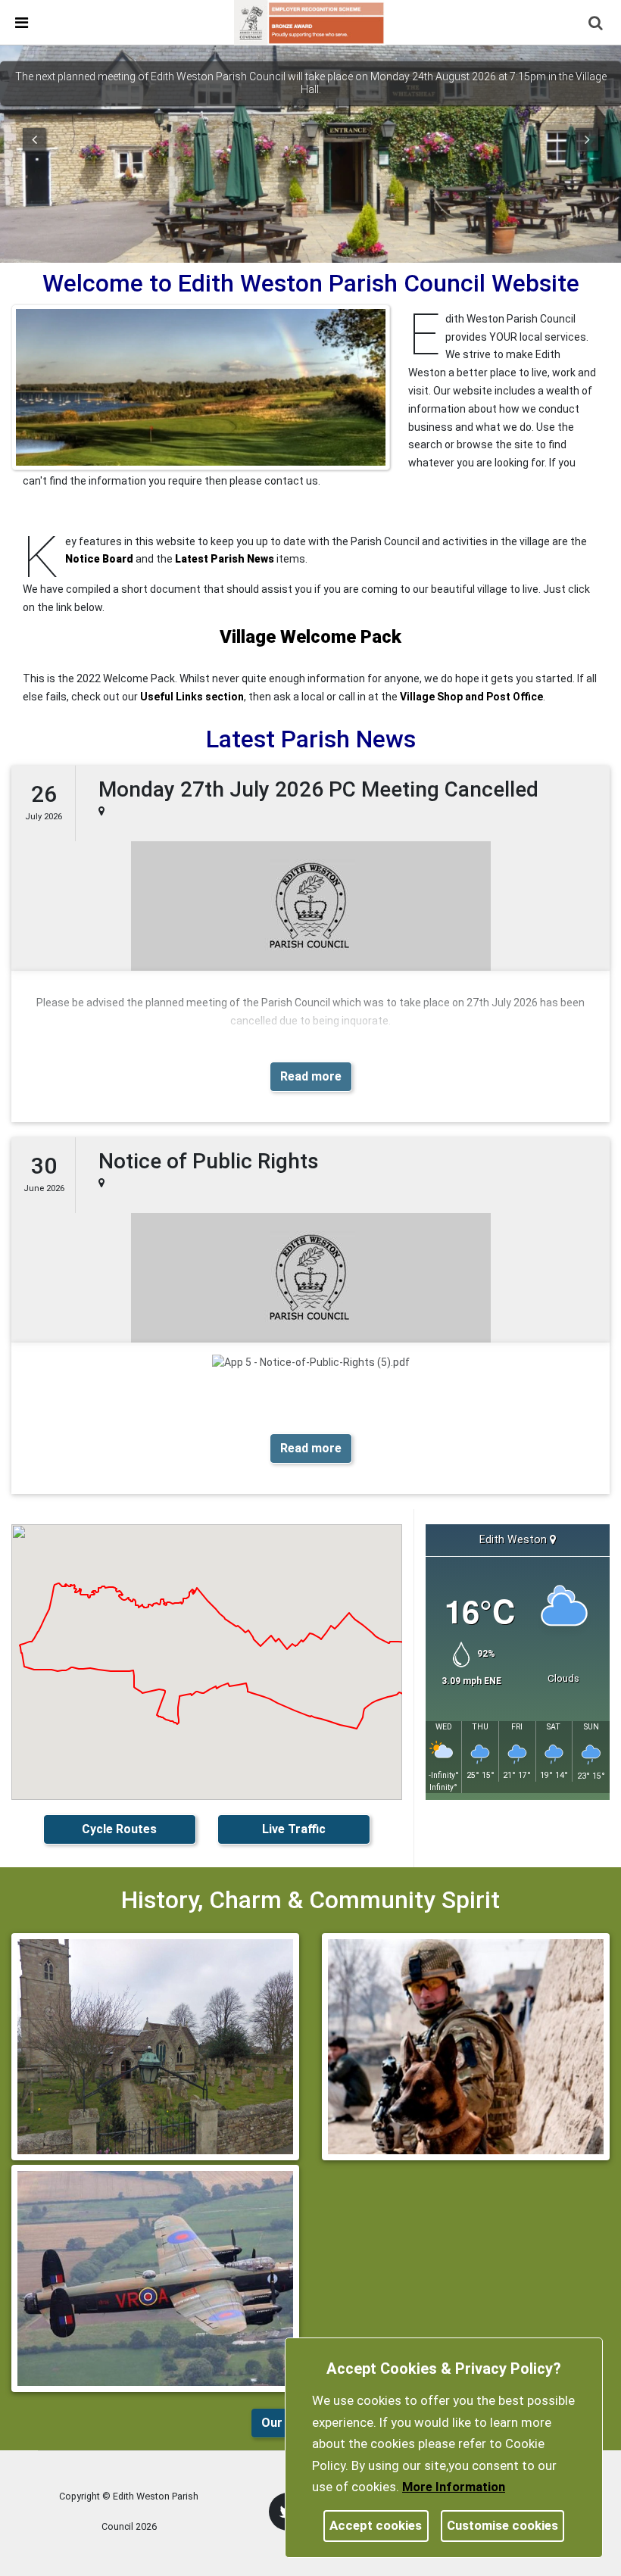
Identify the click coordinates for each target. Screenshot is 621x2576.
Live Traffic (294, 1829)
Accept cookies (376, 2525)
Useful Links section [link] (192, 697)
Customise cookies (502, 2525)
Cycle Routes (119, 1829)
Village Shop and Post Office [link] (471, 697)
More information (454, 2487)
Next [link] (587, 139)
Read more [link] (311, 1076)
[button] (597, 24)
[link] (310, 22)
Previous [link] (34, 139)
